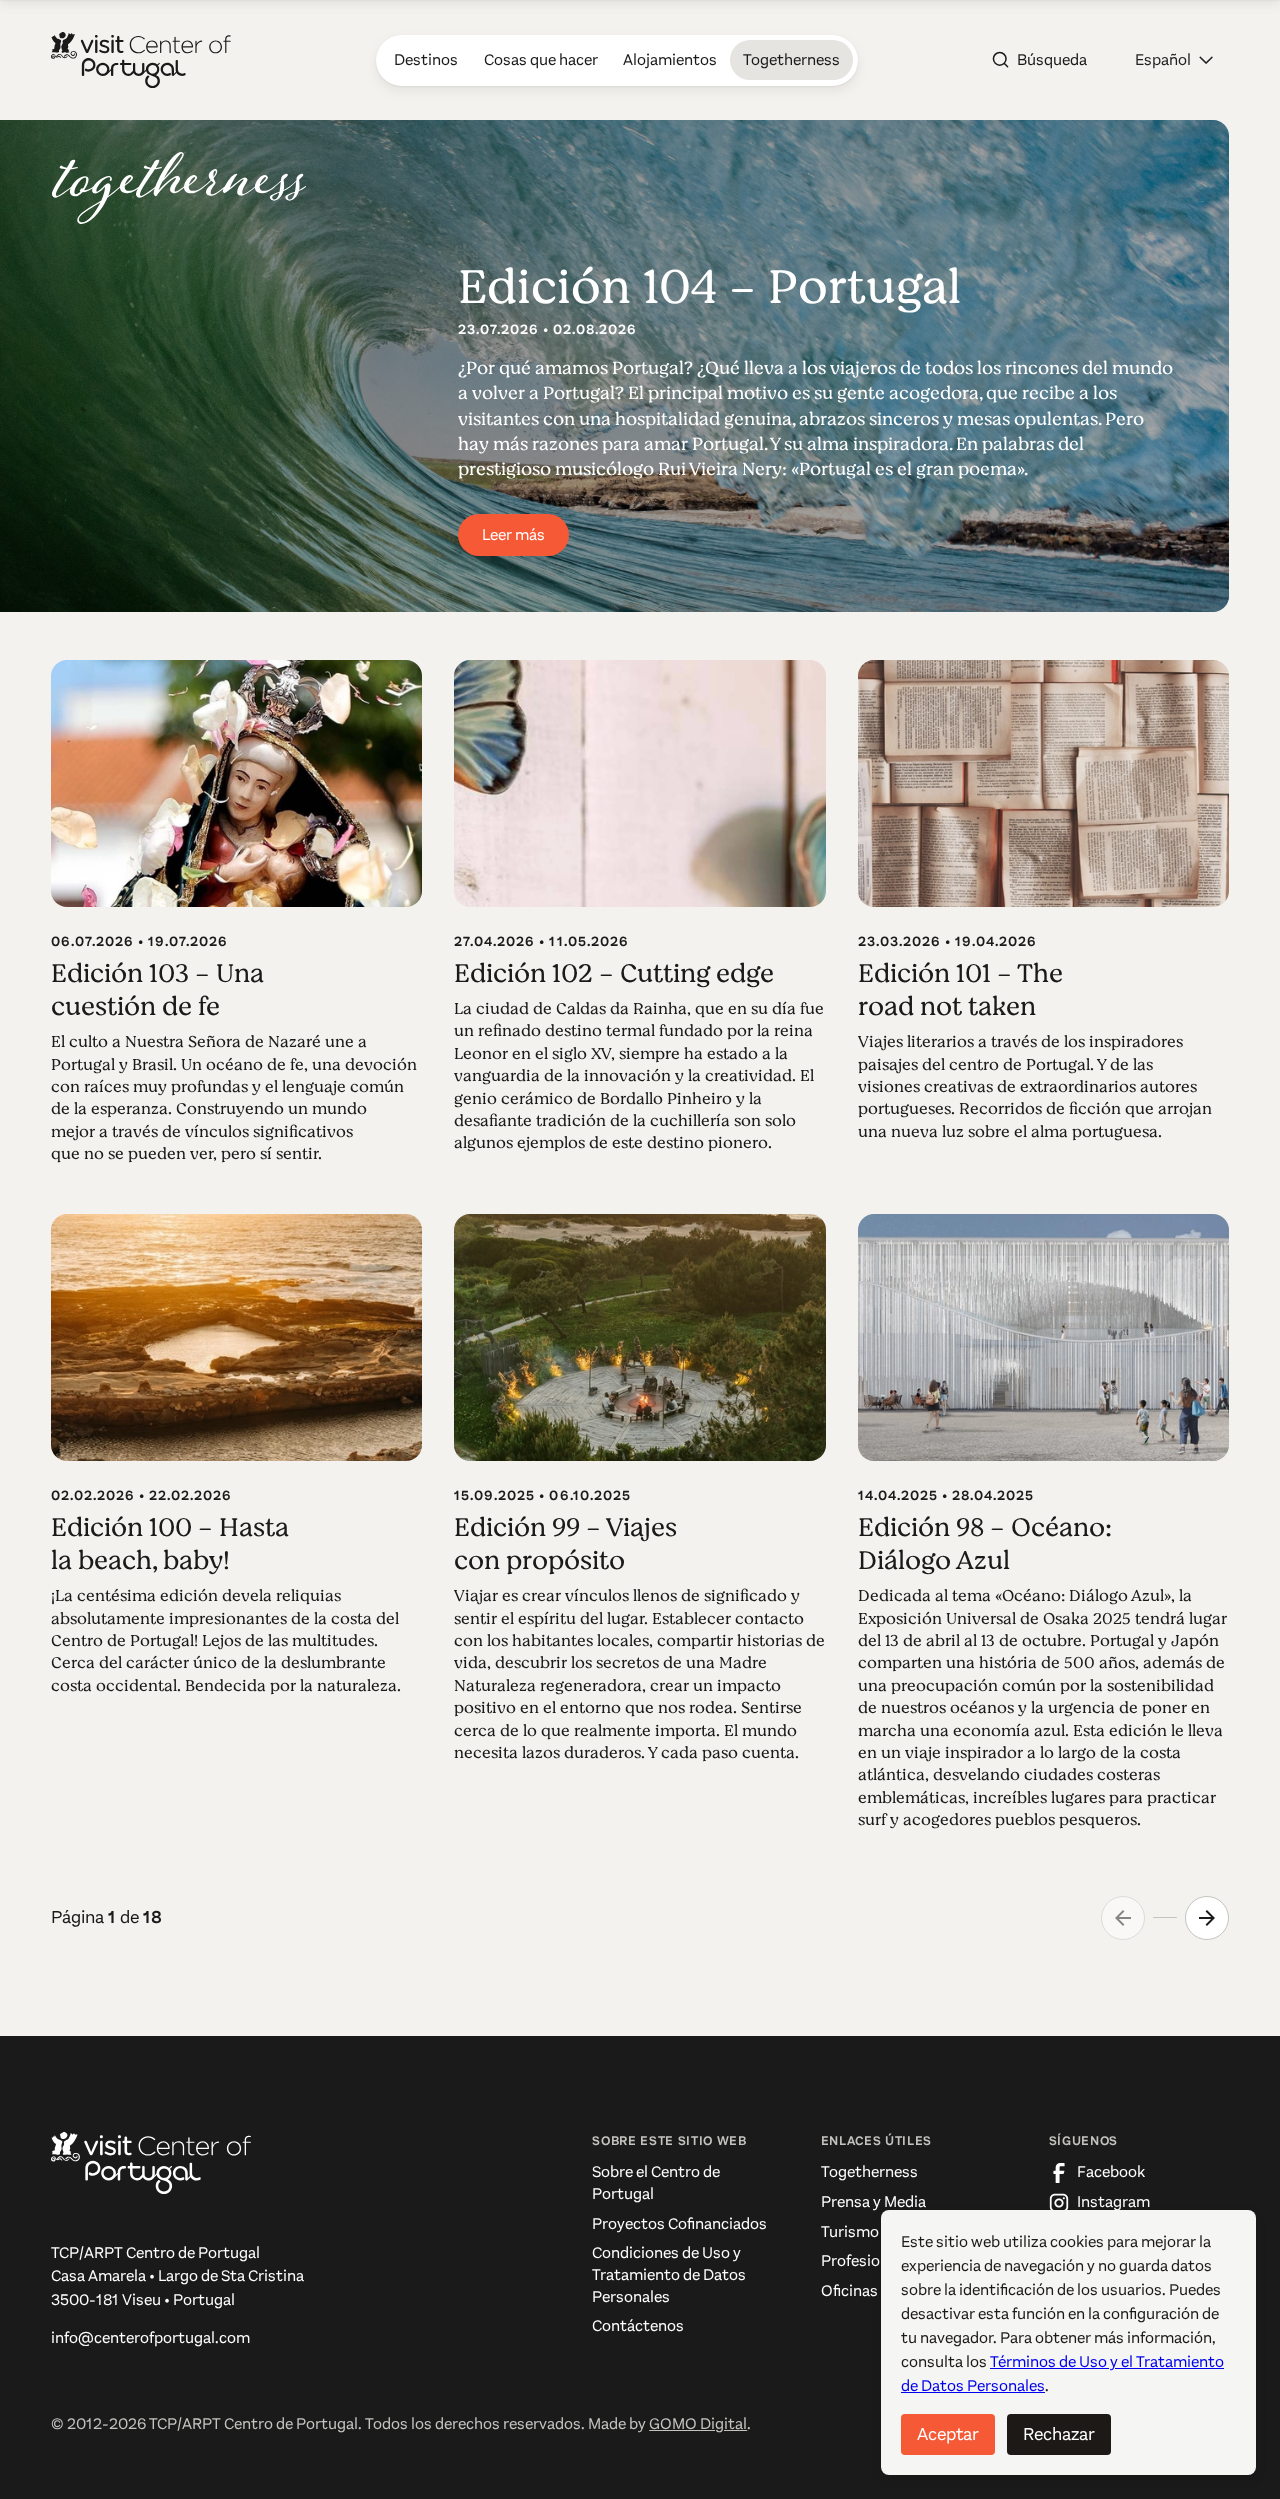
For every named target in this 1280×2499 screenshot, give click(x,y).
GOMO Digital (698, 2424)
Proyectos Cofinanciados (679, 2224)
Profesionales (869, 2261)
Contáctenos (638, 2326)
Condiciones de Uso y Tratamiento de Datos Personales (669, 2274)
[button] (1174, 60)
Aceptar (948, 2434)
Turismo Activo (874, 2232)
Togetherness (869, 2172)
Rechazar (1059, 2434)
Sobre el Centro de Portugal (656, 2183)
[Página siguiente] (1207, 1918)
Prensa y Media (873, 2202)
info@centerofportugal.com (150, 2338)
